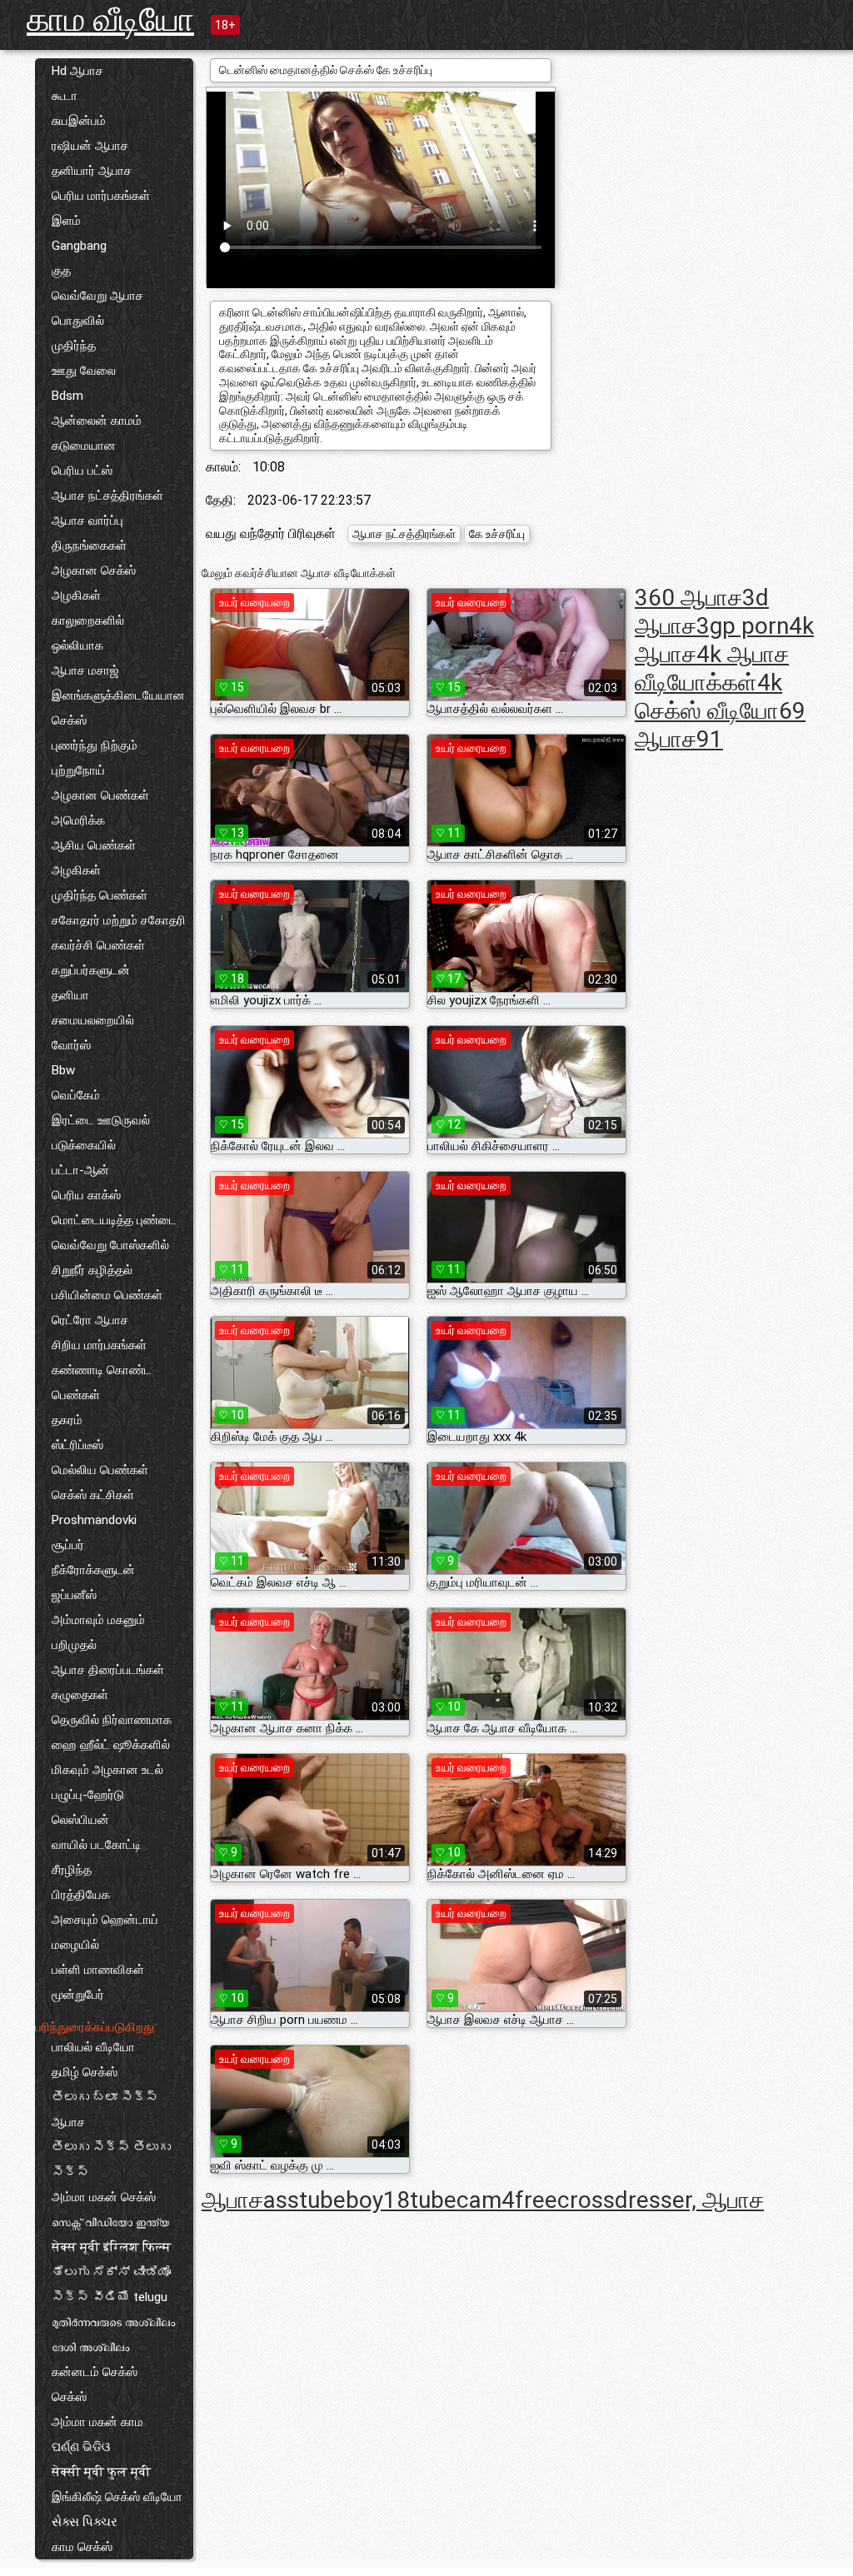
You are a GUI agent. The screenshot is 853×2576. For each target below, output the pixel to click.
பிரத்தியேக (81, 1895)
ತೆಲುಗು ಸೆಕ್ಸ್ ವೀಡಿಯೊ (111, 2272)
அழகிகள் (76, 595)
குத (61, 271)
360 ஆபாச (688, 598)
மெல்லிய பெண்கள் (100, 1470)
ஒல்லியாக (77, 645)
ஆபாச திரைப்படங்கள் (108, 1670)
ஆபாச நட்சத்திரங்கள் (107, 496)
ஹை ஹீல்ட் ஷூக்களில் (111, 1745)
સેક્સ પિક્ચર (85, 2522)
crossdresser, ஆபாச (661, 2200)
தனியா (70, 995)
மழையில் (75, 1945)
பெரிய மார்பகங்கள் (101, 196)
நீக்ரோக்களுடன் (93, 1570)
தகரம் (67, 1420)
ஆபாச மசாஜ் (85, 670)
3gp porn (743, 626)
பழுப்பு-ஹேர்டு (88, 1795)
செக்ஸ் (69, 2397)
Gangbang (79, 246)
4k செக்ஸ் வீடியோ (708, 697)
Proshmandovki (94, 1520)
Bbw (63, 1070)
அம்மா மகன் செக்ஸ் (104, 2197)
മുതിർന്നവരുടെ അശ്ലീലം (113, 2322)
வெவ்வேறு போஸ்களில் (110, 1245)
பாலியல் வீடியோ (93, 2047)
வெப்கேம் (76, 1095)
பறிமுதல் (74, 1645)
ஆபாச (68, 2122)
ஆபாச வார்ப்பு (87, 521)
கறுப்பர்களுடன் (91, 970)
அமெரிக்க (78, 820)
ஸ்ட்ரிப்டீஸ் (77, 1445)
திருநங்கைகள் (89, 546)
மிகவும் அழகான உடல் (107, 1770)
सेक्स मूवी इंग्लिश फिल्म (111, 2247)
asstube (304, 2200)
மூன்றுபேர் (78, 1995)
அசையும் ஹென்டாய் (105, 1920)
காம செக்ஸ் (82, 2547)
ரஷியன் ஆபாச (90, 146)
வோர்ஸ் (71, 1045)
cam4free (507, 2200)
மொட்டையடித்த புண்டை (114, 1220)
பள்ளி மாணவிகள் (98, 1970)
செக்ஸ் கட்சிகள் (93, 1495)
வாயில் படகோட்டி (96, 1845)
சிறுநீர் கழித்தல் (92, 1270)
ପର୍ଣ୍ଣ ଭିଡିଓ (81, 2447)
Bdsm (67, 396)
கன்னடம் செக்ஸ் (95, 2372)
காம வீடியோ (110, 20)
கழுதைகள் (80, 1695)
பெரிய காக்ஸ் (86, 1195)
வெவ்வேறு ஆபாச (97, 296)
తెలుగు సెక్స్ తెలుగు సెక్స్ (111, 2160)
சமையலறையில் (93, 1020)
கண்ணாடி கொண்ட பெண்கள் (102, 1383)
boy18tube (401, 2200)
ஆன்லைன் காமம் (97, 421)
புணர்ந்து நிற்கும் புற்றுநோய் (95, 758)
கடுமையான (84, 446)
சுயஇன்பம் (79, 121)
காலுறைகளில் (88, 620)
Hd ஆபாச (77, 71)
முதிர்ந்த (74, 346)
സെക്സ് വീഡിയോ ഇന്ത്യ (110, 2222)
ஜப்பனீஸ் (74, 1595)
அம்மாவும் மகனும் (98, 1620)
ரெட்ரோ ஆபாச (90, 1320)
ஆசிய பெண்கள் (94, 845)
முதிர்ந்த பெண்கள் (100, 895)
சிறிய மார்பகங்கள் (99, 1345)
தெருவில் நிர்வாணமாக (112, 1720)
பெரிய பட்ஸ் (82, 471)
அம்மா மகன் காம (97, 2422)
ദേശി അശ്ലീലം (90, 2347)
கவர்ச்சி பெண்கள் (98, 945)
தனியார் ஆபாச (92, 171)
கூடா (65, 96)
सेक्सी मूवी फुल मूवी (101, 2472)
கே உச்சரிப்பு (497, 534)
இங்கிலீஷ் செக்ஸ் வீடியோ (117, 2497)
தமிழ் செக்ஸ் (85, 2072)
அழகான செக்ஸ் (94, 571)
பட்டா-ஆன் (80, 1170)
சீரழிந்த (72, 1870)
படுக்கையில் (84, 1145)
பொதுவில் (78, 321)
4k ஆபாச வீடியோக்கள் (712, 668)
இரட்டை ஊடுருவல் (101, 1120)
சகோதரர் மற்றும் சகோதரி (119, 920)
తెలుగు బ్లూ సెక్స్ (105, 2097)
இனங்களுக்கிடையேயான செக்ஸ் (118, 708)
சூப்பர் (68, 1545)
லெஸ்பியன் (80, 1820)
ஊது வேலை (84, 371)
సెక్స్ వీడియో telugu (110, 2297)
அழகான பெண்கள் (100, 795)
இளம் (66, 221)
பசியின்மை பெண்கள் (107, 1295)
